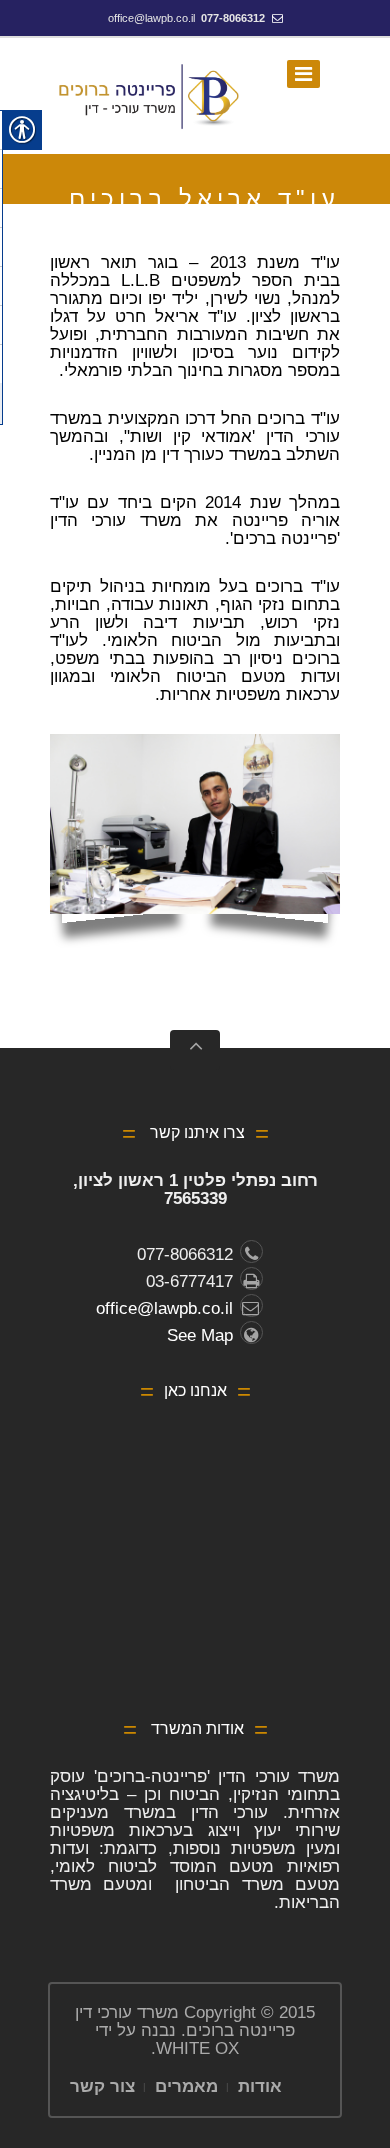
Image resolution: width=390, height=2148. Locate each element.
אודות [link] (260, 2086)
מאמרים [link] (186, 2086)
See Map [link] (200, 1335)
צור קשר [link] (102, 2086)
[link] (150, 96)
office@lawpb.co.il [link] (151, 18)
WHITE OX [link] (197, 2048)
